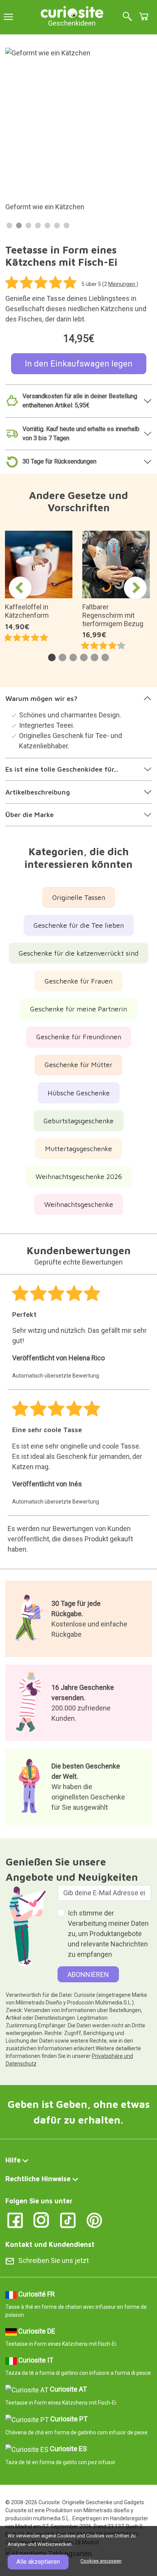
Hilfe (13, 2160)
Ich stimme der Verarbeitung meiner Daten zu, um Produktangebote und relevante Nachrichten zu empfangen (108, 1934)
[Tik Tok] (68, 2220)
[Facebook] (15, 2220)
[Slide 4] (38, 225)
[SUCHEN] (127, 17)
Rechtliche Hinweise (38, 2179)
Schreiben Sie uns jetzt (54, 2260)
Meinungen (122, 284)
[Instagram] (41, 2220)
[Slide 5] (47, 225)
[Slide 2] (19, 225)
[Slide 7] (66, 225)
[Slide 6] (57, 225)
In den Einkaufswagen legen (79, 364)
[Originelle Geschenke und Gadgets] (72, 11)
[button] (52, 657)
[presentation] (20, 588)
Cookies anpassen (101, 2561)
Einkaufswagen (144, 16)
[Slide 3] (28, 225)
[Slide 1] (9, 225)
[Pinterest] (94, 2220)
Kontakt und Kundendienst (50, 2244)
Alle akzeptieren (38, 2562)
